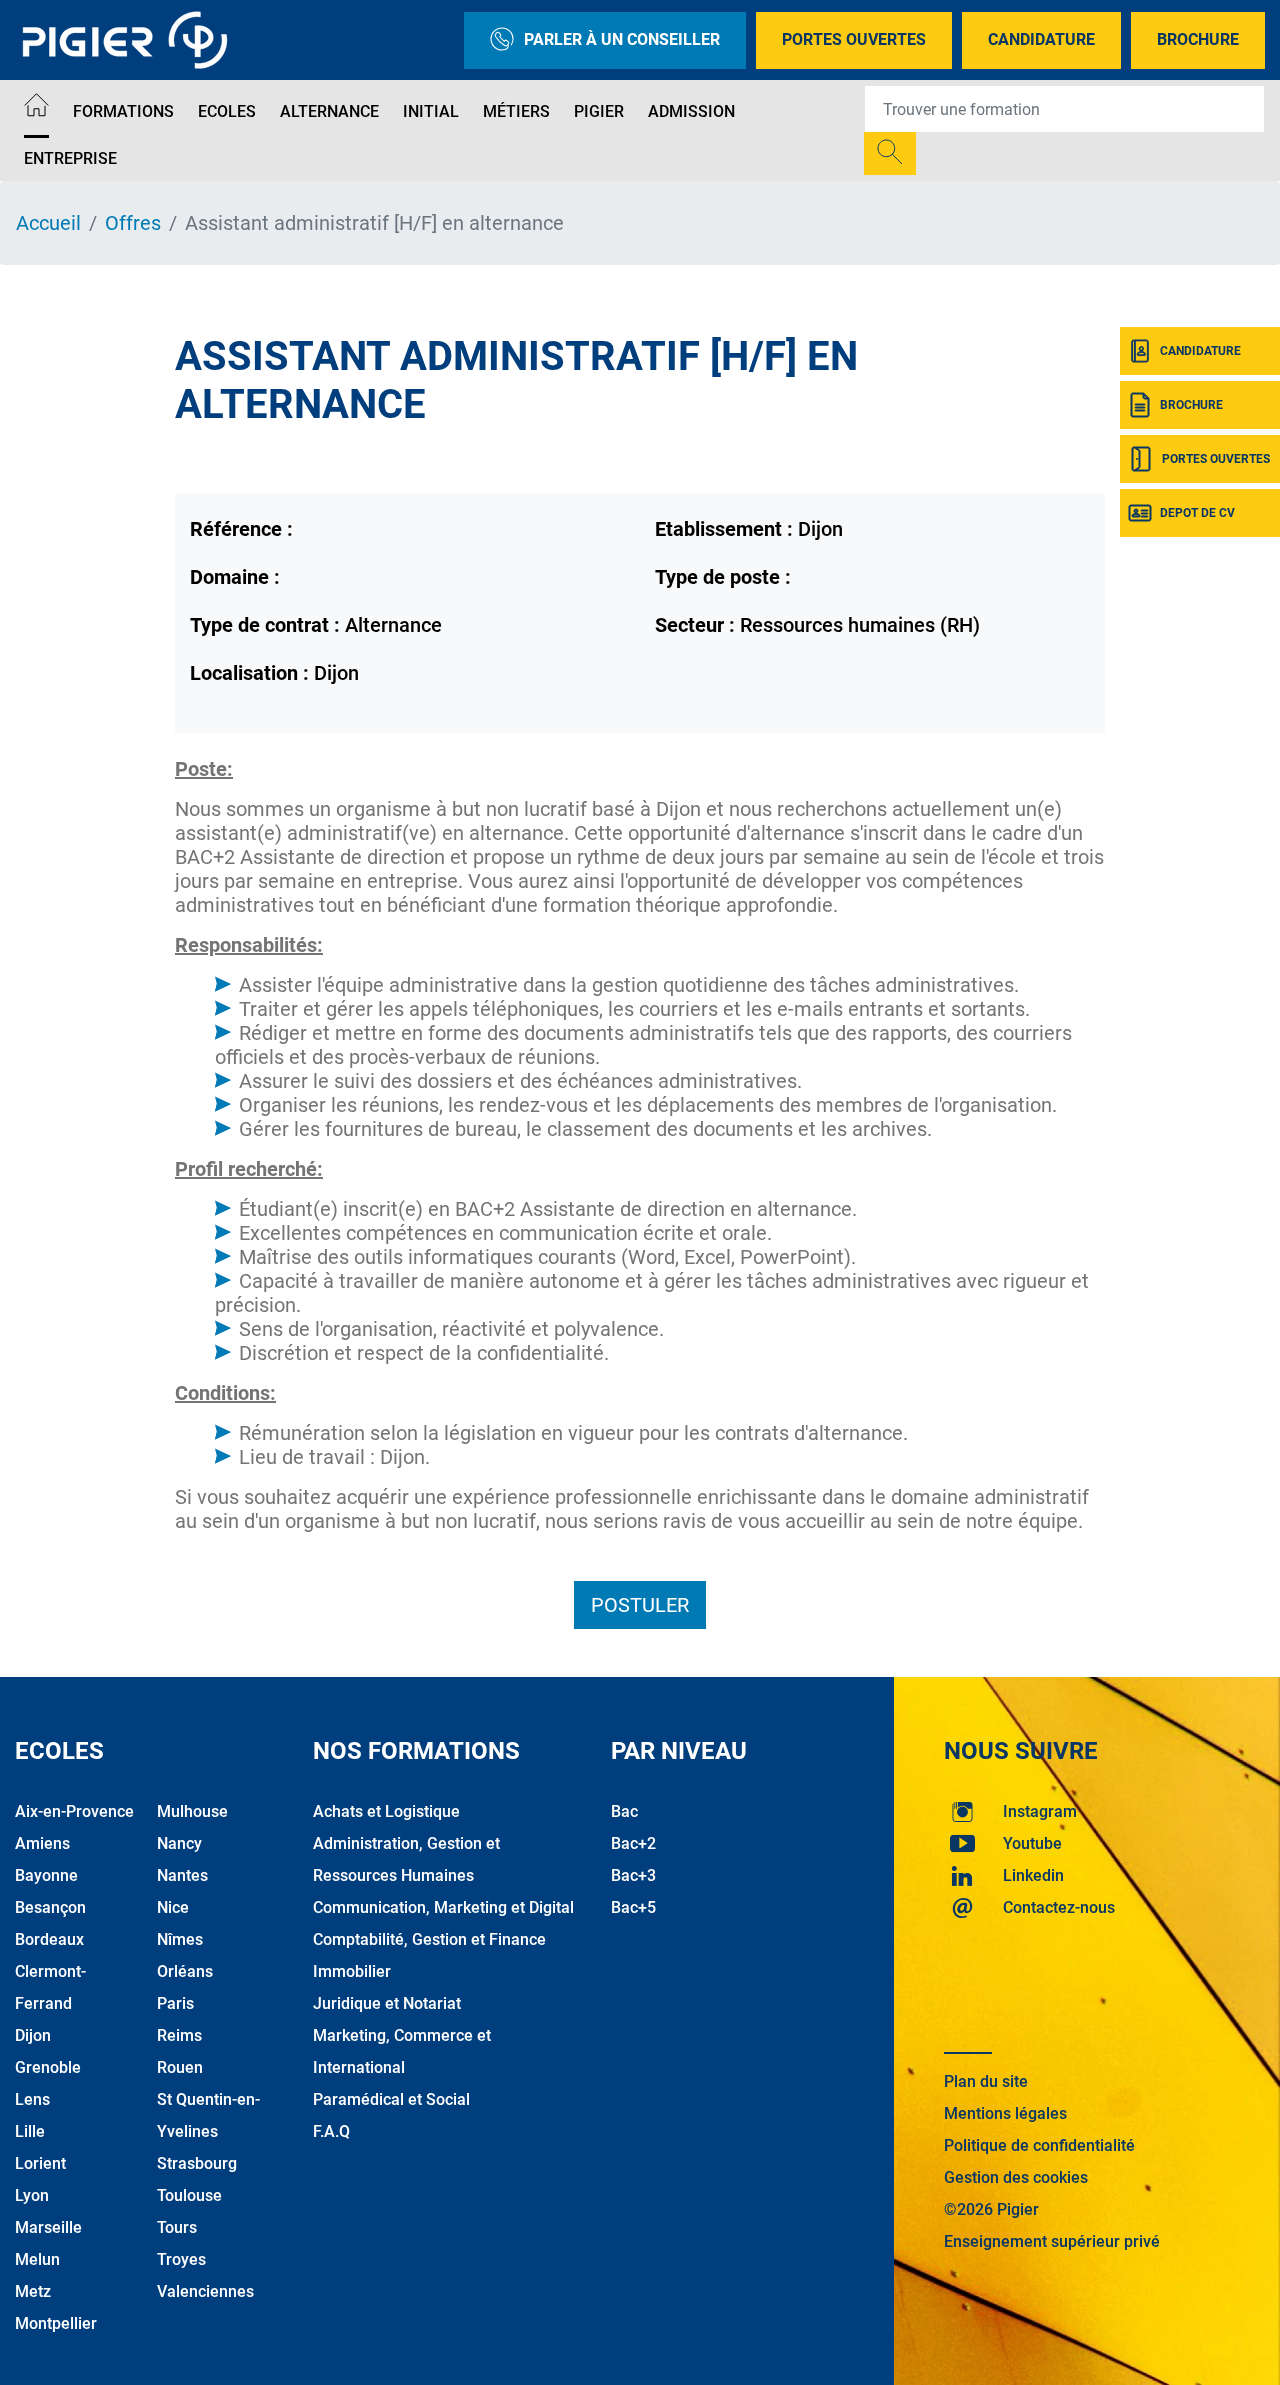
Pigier (599, 111)
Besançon (50, 1907)
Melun (37, 2259)
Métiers (516, 111)
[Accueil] (36, 108)
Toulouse (189, 2195)
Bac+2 (633, 1843)
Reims (179, 2035)
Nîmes (180, 1939)
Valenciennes (205, 2291)
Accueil (48, 223)
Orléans (185, 1971)
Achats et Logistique (386, 1811)
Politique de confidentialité (1039, 2145)
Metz (33, 2291)
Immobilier (352, 1971)
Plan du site (986, 2081)
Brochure (1198, 39)
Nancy (179, 1843)
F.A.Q (331, 2131)
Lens (32, 2099)
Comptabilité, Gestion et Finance (429, 1939)
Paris (175, 2003)
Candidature (1041, 39)
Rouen (180, 2067)
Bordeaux (49, 1939)
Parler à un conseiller (622, 39)
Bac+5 (633, 1907)
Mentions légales (1005, 2113)
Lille (30, 2131)
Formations (123, 111)
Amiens (42, 1843)
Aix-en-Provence (74, 1811)
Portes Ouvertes (854, 39)
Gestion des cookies (1016, 2177)
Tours (177, 2227)
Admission (691, 111)
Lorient (40, 2163)
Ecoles (227, 111)
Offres (133, 223)
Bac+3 (633, 1875)
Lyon (32, 2195)
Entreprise (70, 158)
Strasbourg (197, 2163)
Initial (431, 111)
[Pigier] (130, 40)
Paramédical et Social (391, 2099)
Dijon (33, 2035)
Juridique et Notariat (387, 2003)
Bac (624, 1811)
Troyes (181, 2259)
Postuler (640, 1605)
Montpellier (56, 2323)
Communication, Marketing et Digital (443, 1907)
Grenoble (48, 2067)
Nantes (182, 1875)
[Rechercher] (890, 153)
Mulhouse (192, 1811)
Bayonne (46, 1875)
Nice (173, 1907)
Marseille (48, 2227)
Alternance (329, 111)
